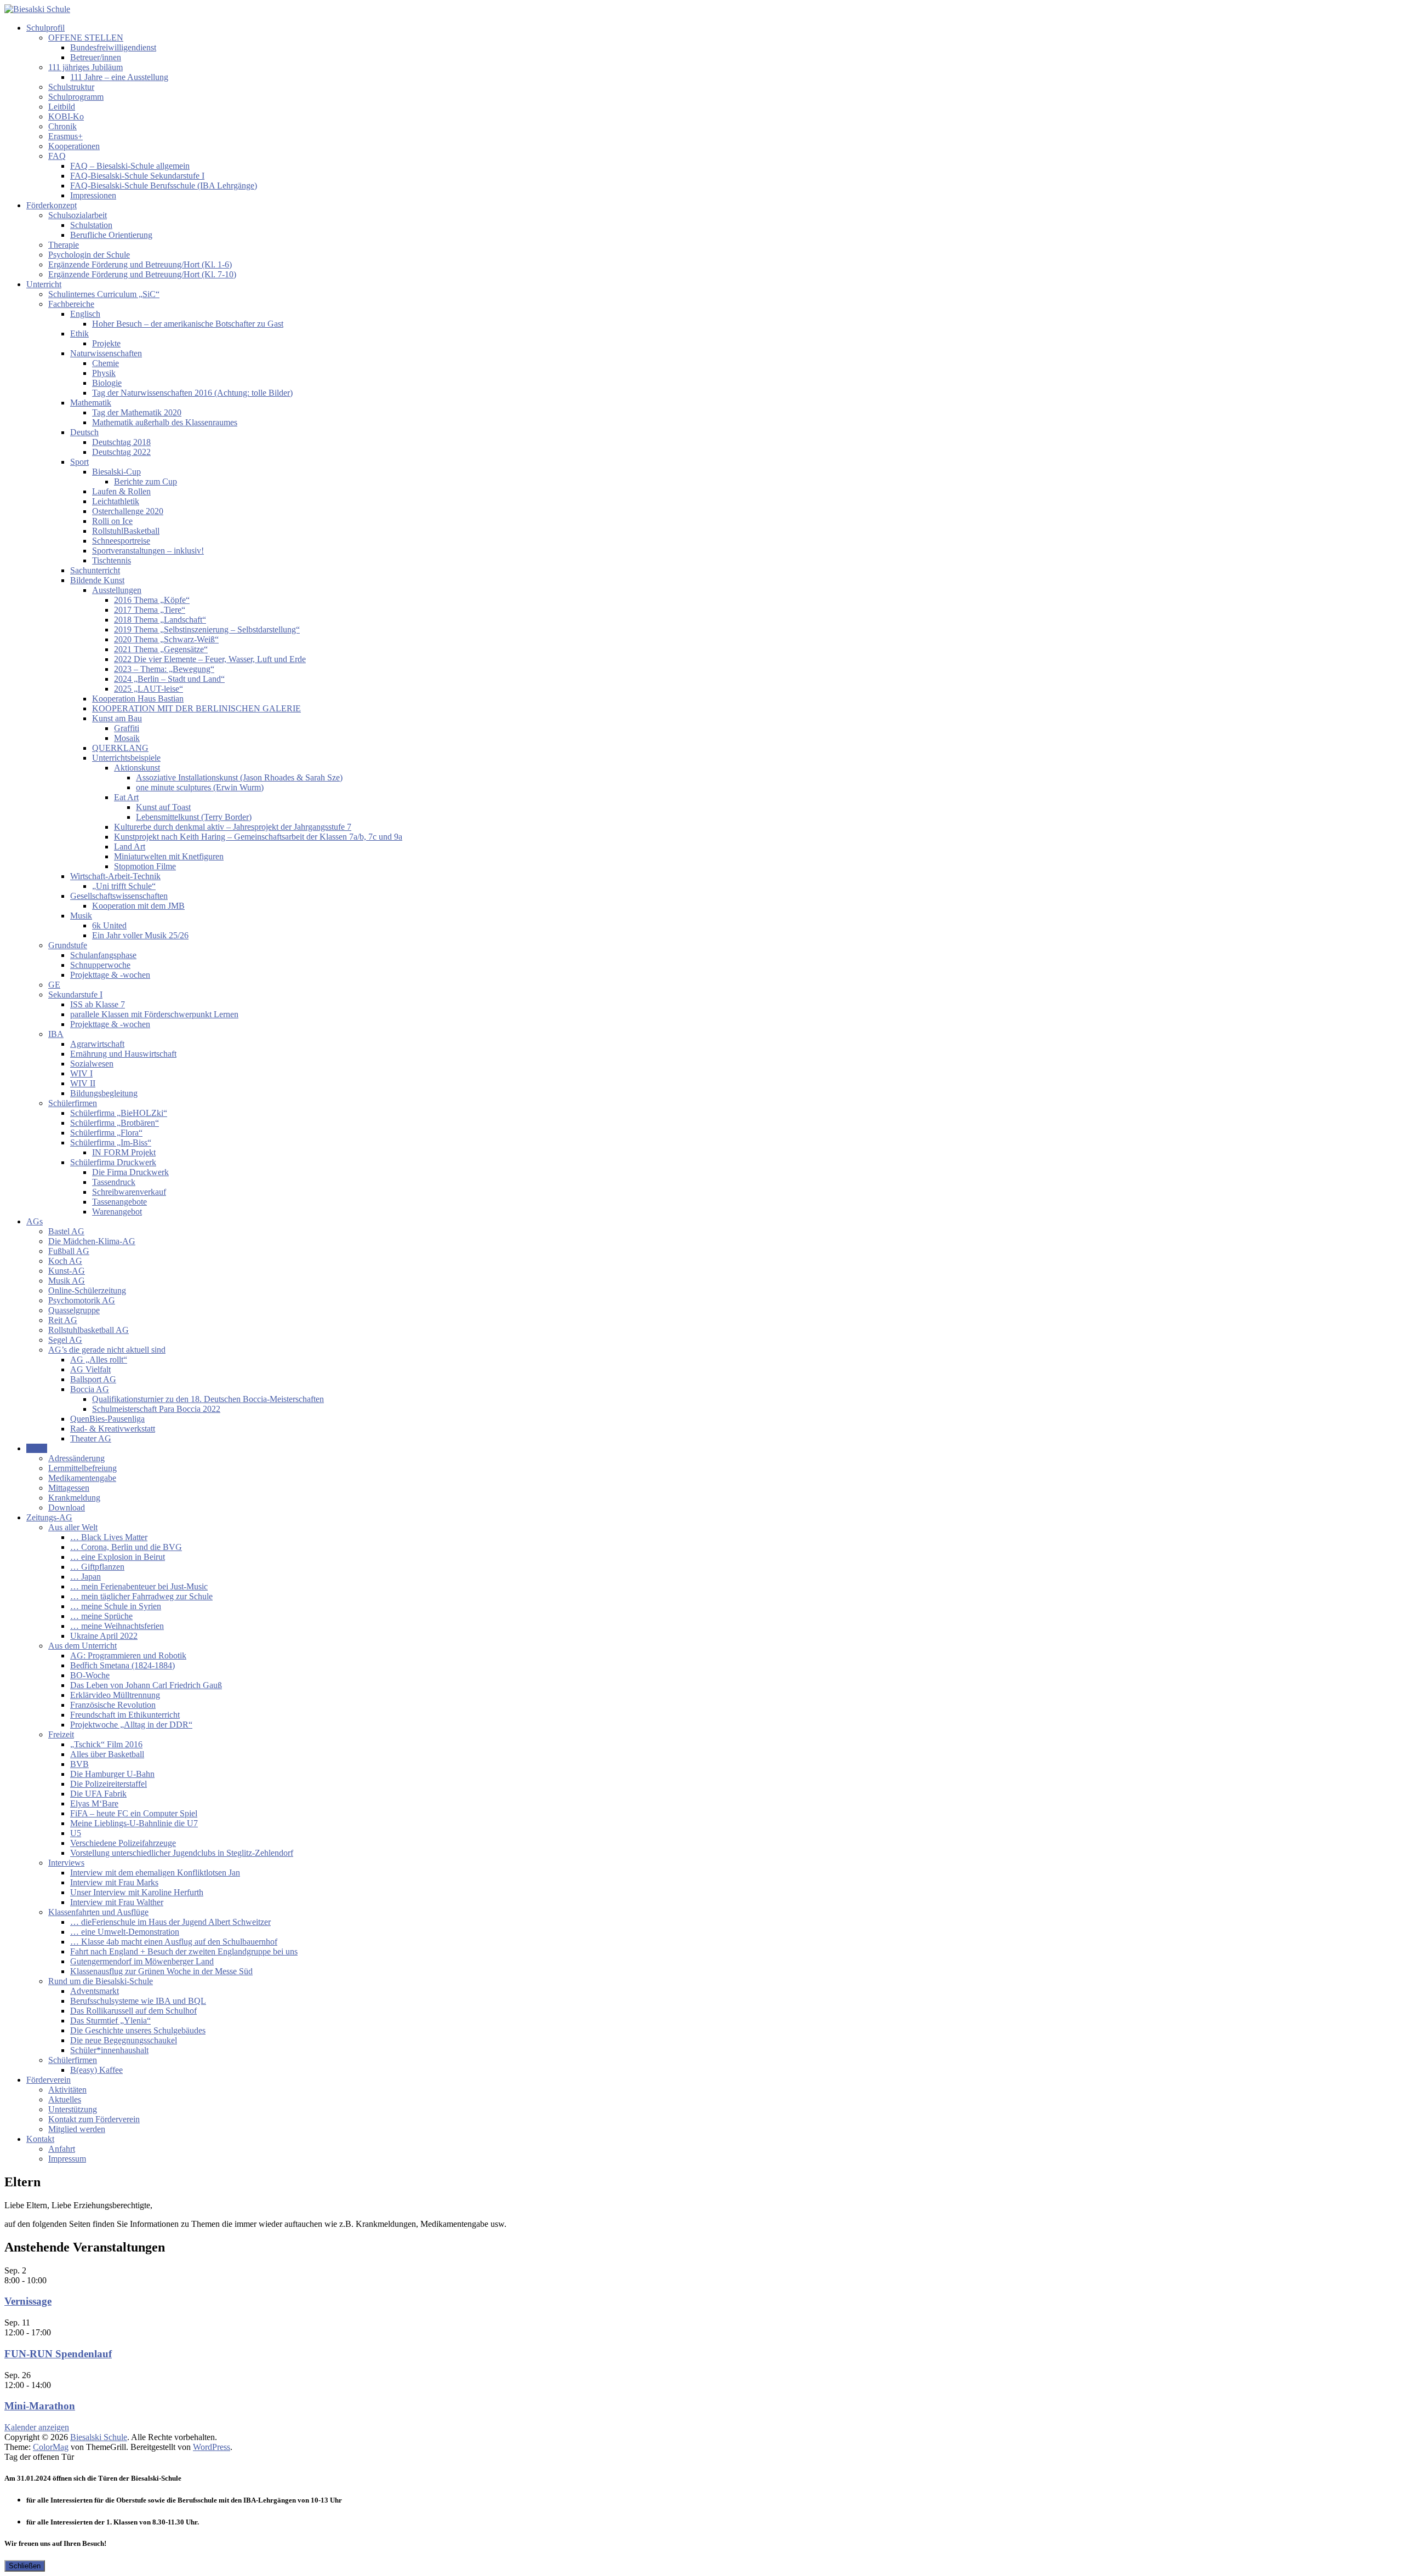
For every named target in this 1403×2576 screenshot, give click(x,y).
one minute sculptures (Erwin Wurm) (200, 787)
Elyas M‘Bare (94, 1803)
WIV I (81, 1073)
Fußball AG (69, 1251)
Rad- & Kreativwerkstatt (113, 1429)
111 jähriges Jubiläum (85, 67)
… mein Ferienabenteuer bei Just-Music (139, 1586)
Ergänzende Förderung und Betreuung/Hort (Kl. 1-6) (140, 264)
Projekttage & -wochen (110, 975)
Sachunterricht (95, 570)
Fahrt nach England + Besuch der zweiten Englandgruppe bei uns (184, 1951)
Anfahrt (62, 2149)
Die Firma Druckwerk (130, 1172)
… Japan (85, 1577)
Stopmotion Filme (145, 866)
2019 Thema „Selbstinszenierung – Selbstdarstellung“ (207, 629)
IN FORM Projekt (124, 1152)
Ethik (79, 334)
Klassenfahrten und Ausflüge (98, 1912)
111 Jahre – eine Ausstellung (119, 77)
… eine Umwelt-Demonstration (125, 1932)
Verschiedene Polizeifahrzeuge (123, 1843)
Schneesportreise (121, 541)
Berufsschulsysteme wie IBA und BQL (138, 2001)
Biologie (107, 383)
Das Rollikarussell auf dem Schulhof (133, 2011)
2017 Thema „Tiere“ (150, 610)
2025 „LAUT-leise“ (149, 689)
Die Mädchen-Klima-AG (92, 1241)
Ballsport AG (93, 1379)
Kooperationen (74, 146)
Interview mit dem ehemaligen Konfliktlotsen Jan (155, 1873)
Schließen (25, 2566)
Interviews (66, 1863)
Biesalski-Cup (116, 472)
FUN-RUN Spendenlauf (58, 2354)
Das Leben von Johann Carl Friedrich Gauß (146, 1685)
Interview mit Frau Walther (117, 1902)
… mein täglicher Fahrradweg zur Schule (141, 1596)
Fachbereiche (71, 304)
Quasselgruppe (74, 1310)
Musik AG (67, 1281)
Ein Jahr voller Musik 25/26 (140, 935)
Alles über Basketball (107, 1754)
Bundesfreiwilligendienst (113, 47)
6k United (109, 925)
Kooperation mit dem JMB (138, 906)
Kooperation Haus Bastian (138, 699)
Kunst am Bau (117, 718)
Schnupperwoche (100, 965)
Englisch (85, 314)
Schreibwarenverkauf (129, 1192)
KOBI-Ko (66, 116)
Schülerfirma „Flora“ (106, 1133)
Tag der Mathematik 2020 (137, 412)
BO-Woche (90, 1675)
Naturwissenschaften (106, 353)
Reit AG (63, 1320)
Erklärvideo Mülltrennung (115, 1695)
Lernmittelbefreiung (82, 1468)
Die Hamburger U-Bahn (112, 1774)
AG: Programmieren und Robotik (128, 1655)
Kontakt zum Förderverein (94, 2119)
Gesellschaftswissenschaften (119, 896)
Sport (79, 462)
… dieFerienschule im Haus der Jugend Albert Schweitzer (170, 1922)
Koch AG (65, 1261)
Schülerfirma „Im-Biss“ (111, 1142)
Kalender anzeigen (37, 2427)
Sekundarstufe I (75, 995)
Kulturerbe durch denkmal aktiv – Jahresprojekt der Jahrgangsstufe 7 (233, 827)
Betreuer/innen (96, 57)
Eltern (37, 1448)
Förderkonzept (52, 205)
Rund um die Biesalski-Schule (101, 1981)
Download (67, 1508)
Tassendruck (114, 1182)
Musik (81, 916)
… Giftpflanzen (97, 1567)
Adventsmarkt (95, 1991)
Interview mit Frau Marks (114, 1882)
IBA (56, 1034)
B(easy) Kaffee (96, 2070)
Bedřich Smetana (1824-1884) (122, 1665)
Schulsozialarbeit (78, 215)
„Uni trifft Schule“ (124, 886)
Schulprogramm (76, 97)
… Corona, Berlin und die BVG (126, 1547)
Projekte (106, 343)
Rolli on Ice (112, 521)
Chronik (62, 126)
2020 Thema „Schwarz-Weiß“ (166, 639)
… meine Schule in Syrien (116, 1606)
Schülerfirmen (73, 1103)
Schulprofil (45, 28)
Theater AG (91, 1438)
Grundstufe (68, 945)
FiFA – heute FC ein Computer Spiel (134, 1813)
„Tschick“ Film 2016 (106, 1744)
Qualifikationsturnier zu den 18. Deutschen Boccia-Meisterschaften (208, 1399)
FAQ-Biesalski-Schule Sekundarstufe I (137, 176)
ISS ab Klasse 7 (98, 1004)
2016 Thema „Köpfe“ (152, 600)
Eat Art (126, 797)
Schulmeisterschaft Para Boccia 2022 (156, 1409)
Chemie (105, 363)
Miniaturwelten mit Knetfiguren (169, 856)
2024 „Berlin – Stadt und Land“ (169, 679)
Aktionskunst (137, 768)
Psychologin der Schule (89, 255)
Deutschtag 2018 (121, 442)
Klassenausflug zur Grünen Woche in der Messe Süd (161, 1971)
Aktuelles (65, 2099)
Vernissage (28, 2301)
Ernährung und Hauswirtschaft (123, 1054)
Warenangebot (117, 1212)
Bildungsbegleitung (104, 1093)
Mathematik (91, 403)
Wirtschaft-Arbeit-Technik (115, 876)
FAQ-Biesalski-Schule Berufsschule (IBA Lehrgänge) (164, 186)
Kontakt (40, 2139)
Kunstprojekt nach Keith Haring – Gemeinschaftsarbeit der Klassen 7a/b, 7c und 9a (258, 837)
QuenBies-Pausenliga (107, 1419)
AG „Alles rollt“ (99, 1360)
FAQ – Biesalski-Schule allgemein (130, 166)
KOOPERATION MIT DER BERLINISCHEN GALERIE (196, 708)
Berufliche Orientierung (111, 235)
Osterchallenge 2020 (128, 511)
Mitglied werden (77, 2129)
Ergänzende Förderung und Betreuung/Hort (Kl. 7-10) (142, 274)
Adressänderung (76, 1458)
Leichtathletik (116, 501)
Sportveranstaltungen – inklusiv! (148, 551)
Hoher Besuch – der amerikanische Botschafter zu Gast (188, 324)
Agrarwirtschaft (97, 1044)
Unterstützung (73, 2109)
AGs (35, 1221)
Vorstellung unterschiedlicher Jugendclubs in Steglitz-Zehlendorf (182, 1853)
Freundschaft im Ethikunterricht (125, 1715)
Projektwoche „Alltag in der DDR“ (131, 1725)
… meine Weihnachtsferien (117, 1626)
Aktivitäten (67, 2090)
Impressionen (93, 195)
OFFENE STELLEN (86, 38)
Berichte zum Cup (146, 481)
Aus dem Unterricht (82, 1646)
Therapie (64, 245)
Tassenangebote (119, 1202)
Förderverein (49, 2080)
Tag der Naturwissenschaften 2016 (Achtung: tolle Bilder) (192, 393)
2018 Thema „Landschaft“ (160, 620)
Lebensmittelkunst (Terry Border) (194, 817)
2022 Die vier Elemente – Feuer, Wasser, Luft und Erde (210, 659)
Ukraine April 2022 (104, 1636)
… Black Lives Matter (109, 1537)
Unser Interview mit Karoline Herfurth (137, 1892)
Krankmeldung (74, 1498)
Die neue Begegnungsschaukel (124, 2040)
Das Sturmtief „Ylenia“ (110, 2021)
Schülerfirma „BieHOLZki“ (119, 1113)
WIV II (83, 1083)
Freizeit (61, 1734)
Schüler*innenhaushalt (109, 2050)
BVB (79, 1764)
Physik (104, 373)
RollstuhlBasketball (126, 531)
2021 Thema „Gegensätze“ (161, 649)
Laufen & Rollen (121, 491)
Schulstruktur (71, 87)
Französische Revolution (113, 1705)
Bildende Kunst (97, 580)
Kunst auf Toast (163, 807)
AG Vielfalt (90, 1369)
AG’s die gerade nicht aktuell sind (107, 1350)
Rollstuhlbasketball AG (89, 1330)
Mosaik (127, 738)
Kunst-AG (67, 1271)
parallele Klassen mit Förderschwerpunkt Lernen (154, 1014)
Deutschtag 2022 (121, 452)
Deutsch (84, 432)
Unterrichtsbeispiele (126, 758)
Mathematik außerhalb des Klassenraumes (165, 422)
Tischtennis (112, 560)
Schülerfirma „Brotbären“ (115, 1123)
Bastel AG (66, 1231)
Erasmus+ (65, 136)
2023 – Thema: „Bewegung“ (164, 669)
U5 (76, 1833)
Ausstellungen (117, 590)
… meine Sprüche (101, 1616)
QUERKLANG (120, 748)
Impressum (67, 2159)
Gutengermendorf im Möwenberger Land (142, 1961)
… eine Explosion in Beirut (118, 1557)
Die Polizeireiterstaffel (109, 1784)
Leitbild (62, 107)
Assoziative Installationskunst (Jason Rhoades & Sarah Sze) (239, 777)
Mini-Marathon (40, 2406)
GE (54, 985)
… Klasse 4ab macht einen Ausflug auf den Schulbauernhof (174, 1942)
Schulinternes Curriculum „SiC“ (104, 294)
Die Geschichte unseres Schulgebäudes (138, 2030)
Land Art (130, 847)
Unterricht (44, 284)
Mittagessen (69, 1488)
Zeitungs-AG (49, 1517)
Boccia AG (90, 1389)
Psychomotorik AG (82, 1300)
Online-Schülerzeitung (87, 1290)
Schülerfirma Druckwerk (113, 1162)
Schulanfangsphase (103, 955)
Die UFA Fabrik (98, 1794)
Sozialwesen (92, 1064)
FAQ (57, 156)
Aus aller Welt (73, 1527)
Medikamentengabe (82, 1478)
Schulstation (91, 225)
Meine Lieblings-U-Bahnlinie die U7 (134, 1823)
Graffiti (127, 728)
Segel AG (65, 1340)
